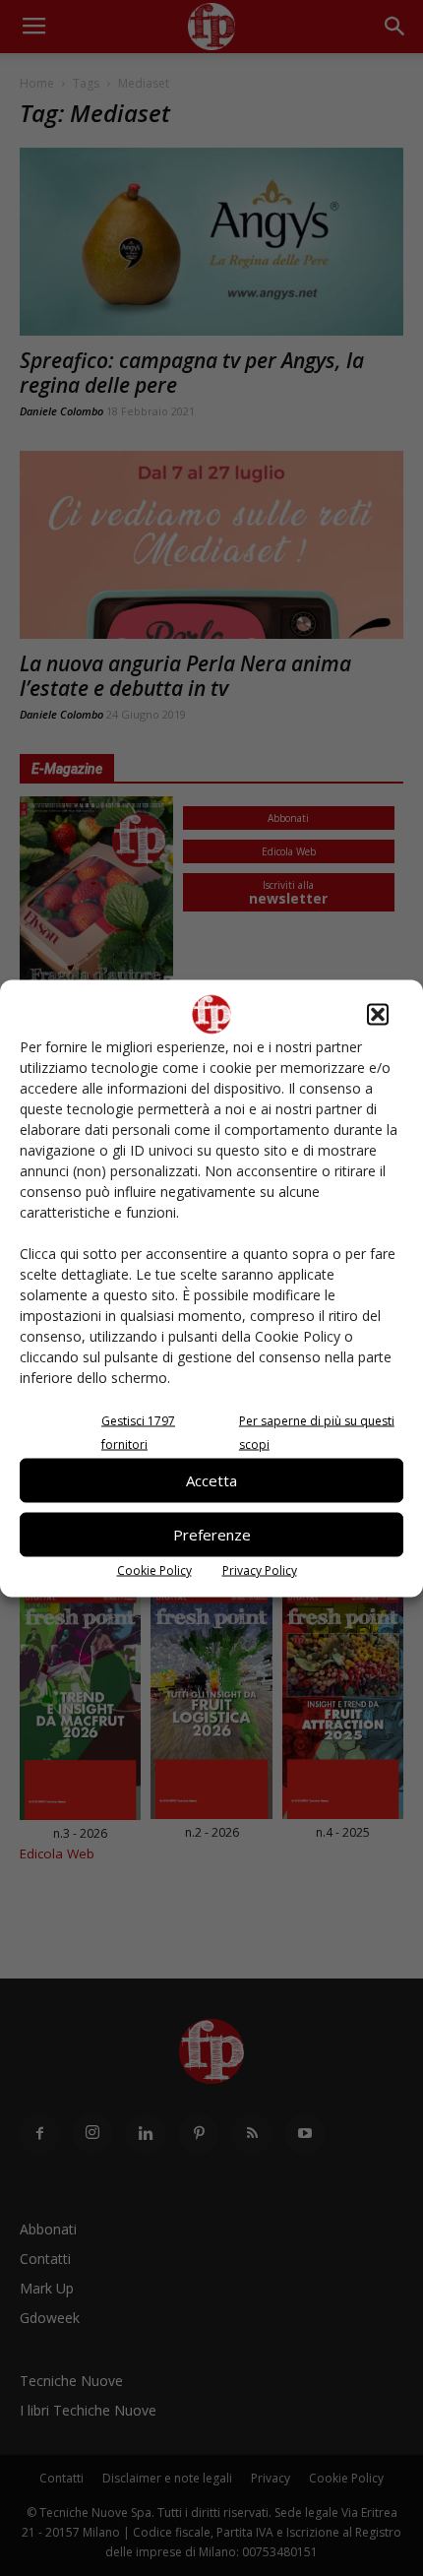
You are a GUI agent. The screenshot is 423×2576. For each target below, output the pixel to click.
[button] (378, 1014)
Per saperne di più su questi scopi (317, 1432)
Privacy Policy (260, 1570)
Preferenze (212, 1535)
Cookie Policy (154, 1570)
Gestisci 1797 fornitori (138, 1432)
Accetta (211, 1480)
